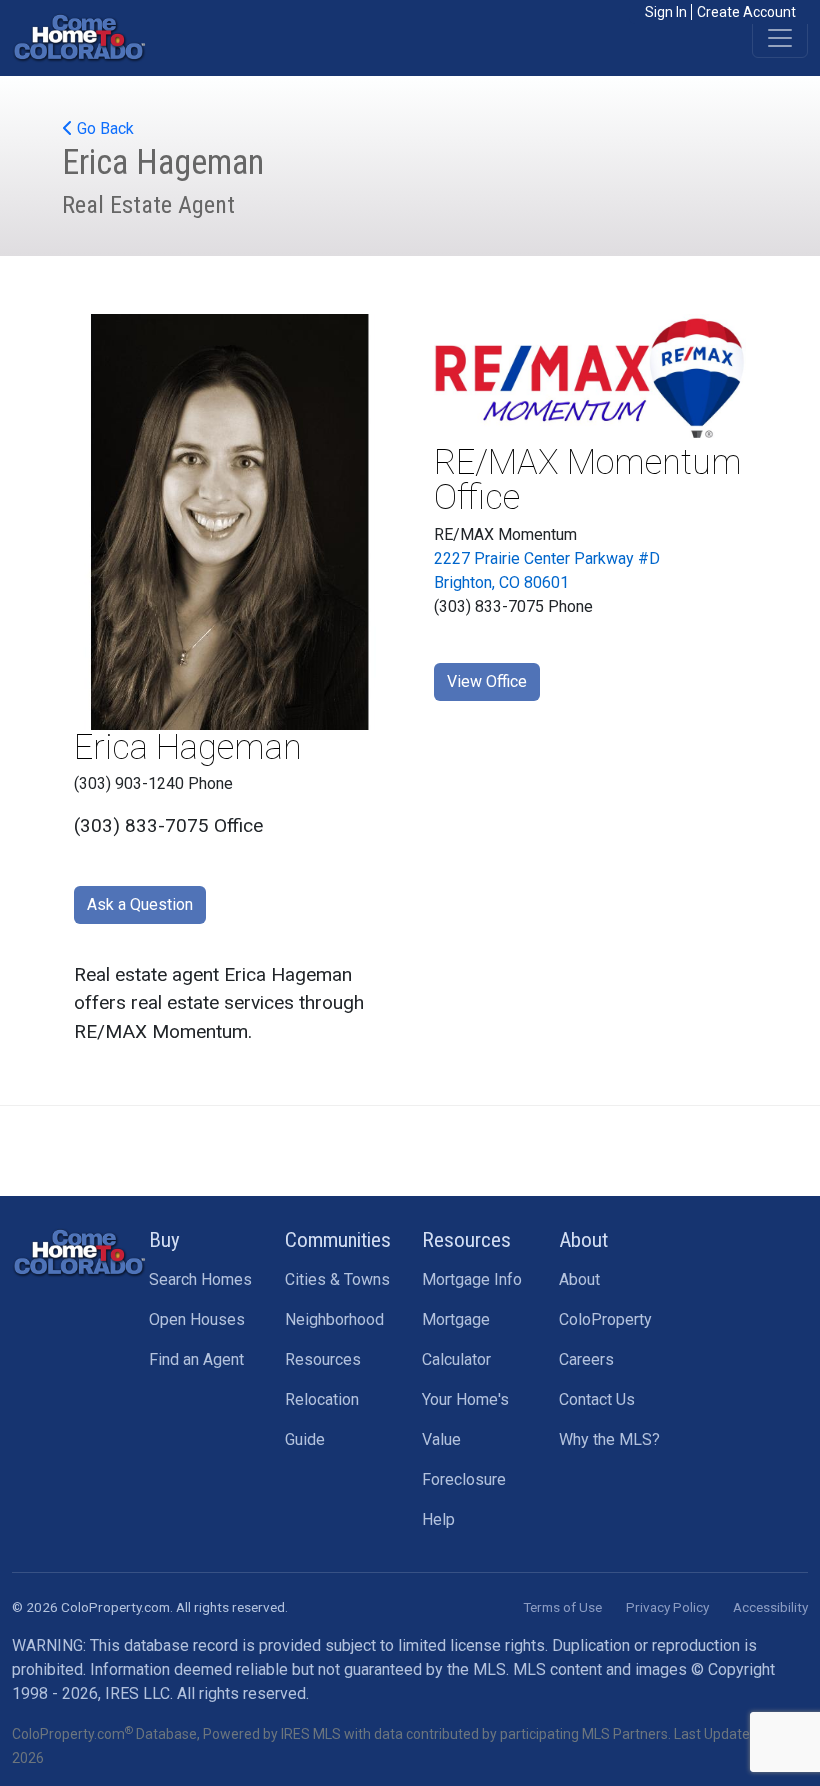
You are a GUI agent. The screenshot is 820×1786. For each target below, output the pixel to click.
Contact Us (597, 1399)
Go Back (103, 128)
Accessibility (770, 1607)
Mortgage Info (472, 1279)
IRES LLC (137, 1693)
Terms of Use (562, 1607)
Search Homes (200, 1279)
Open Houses (197, 1319)
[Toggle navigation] (780, 38)
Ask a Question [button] (140, 904)
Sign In (666, 12)
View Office (487, 681)
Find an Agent (196, 1359)
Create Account (746, 12)
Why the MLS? (609, 1439)
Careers (586, 1359)
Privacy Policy (667, 1607)
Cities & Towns (337, 1279)
